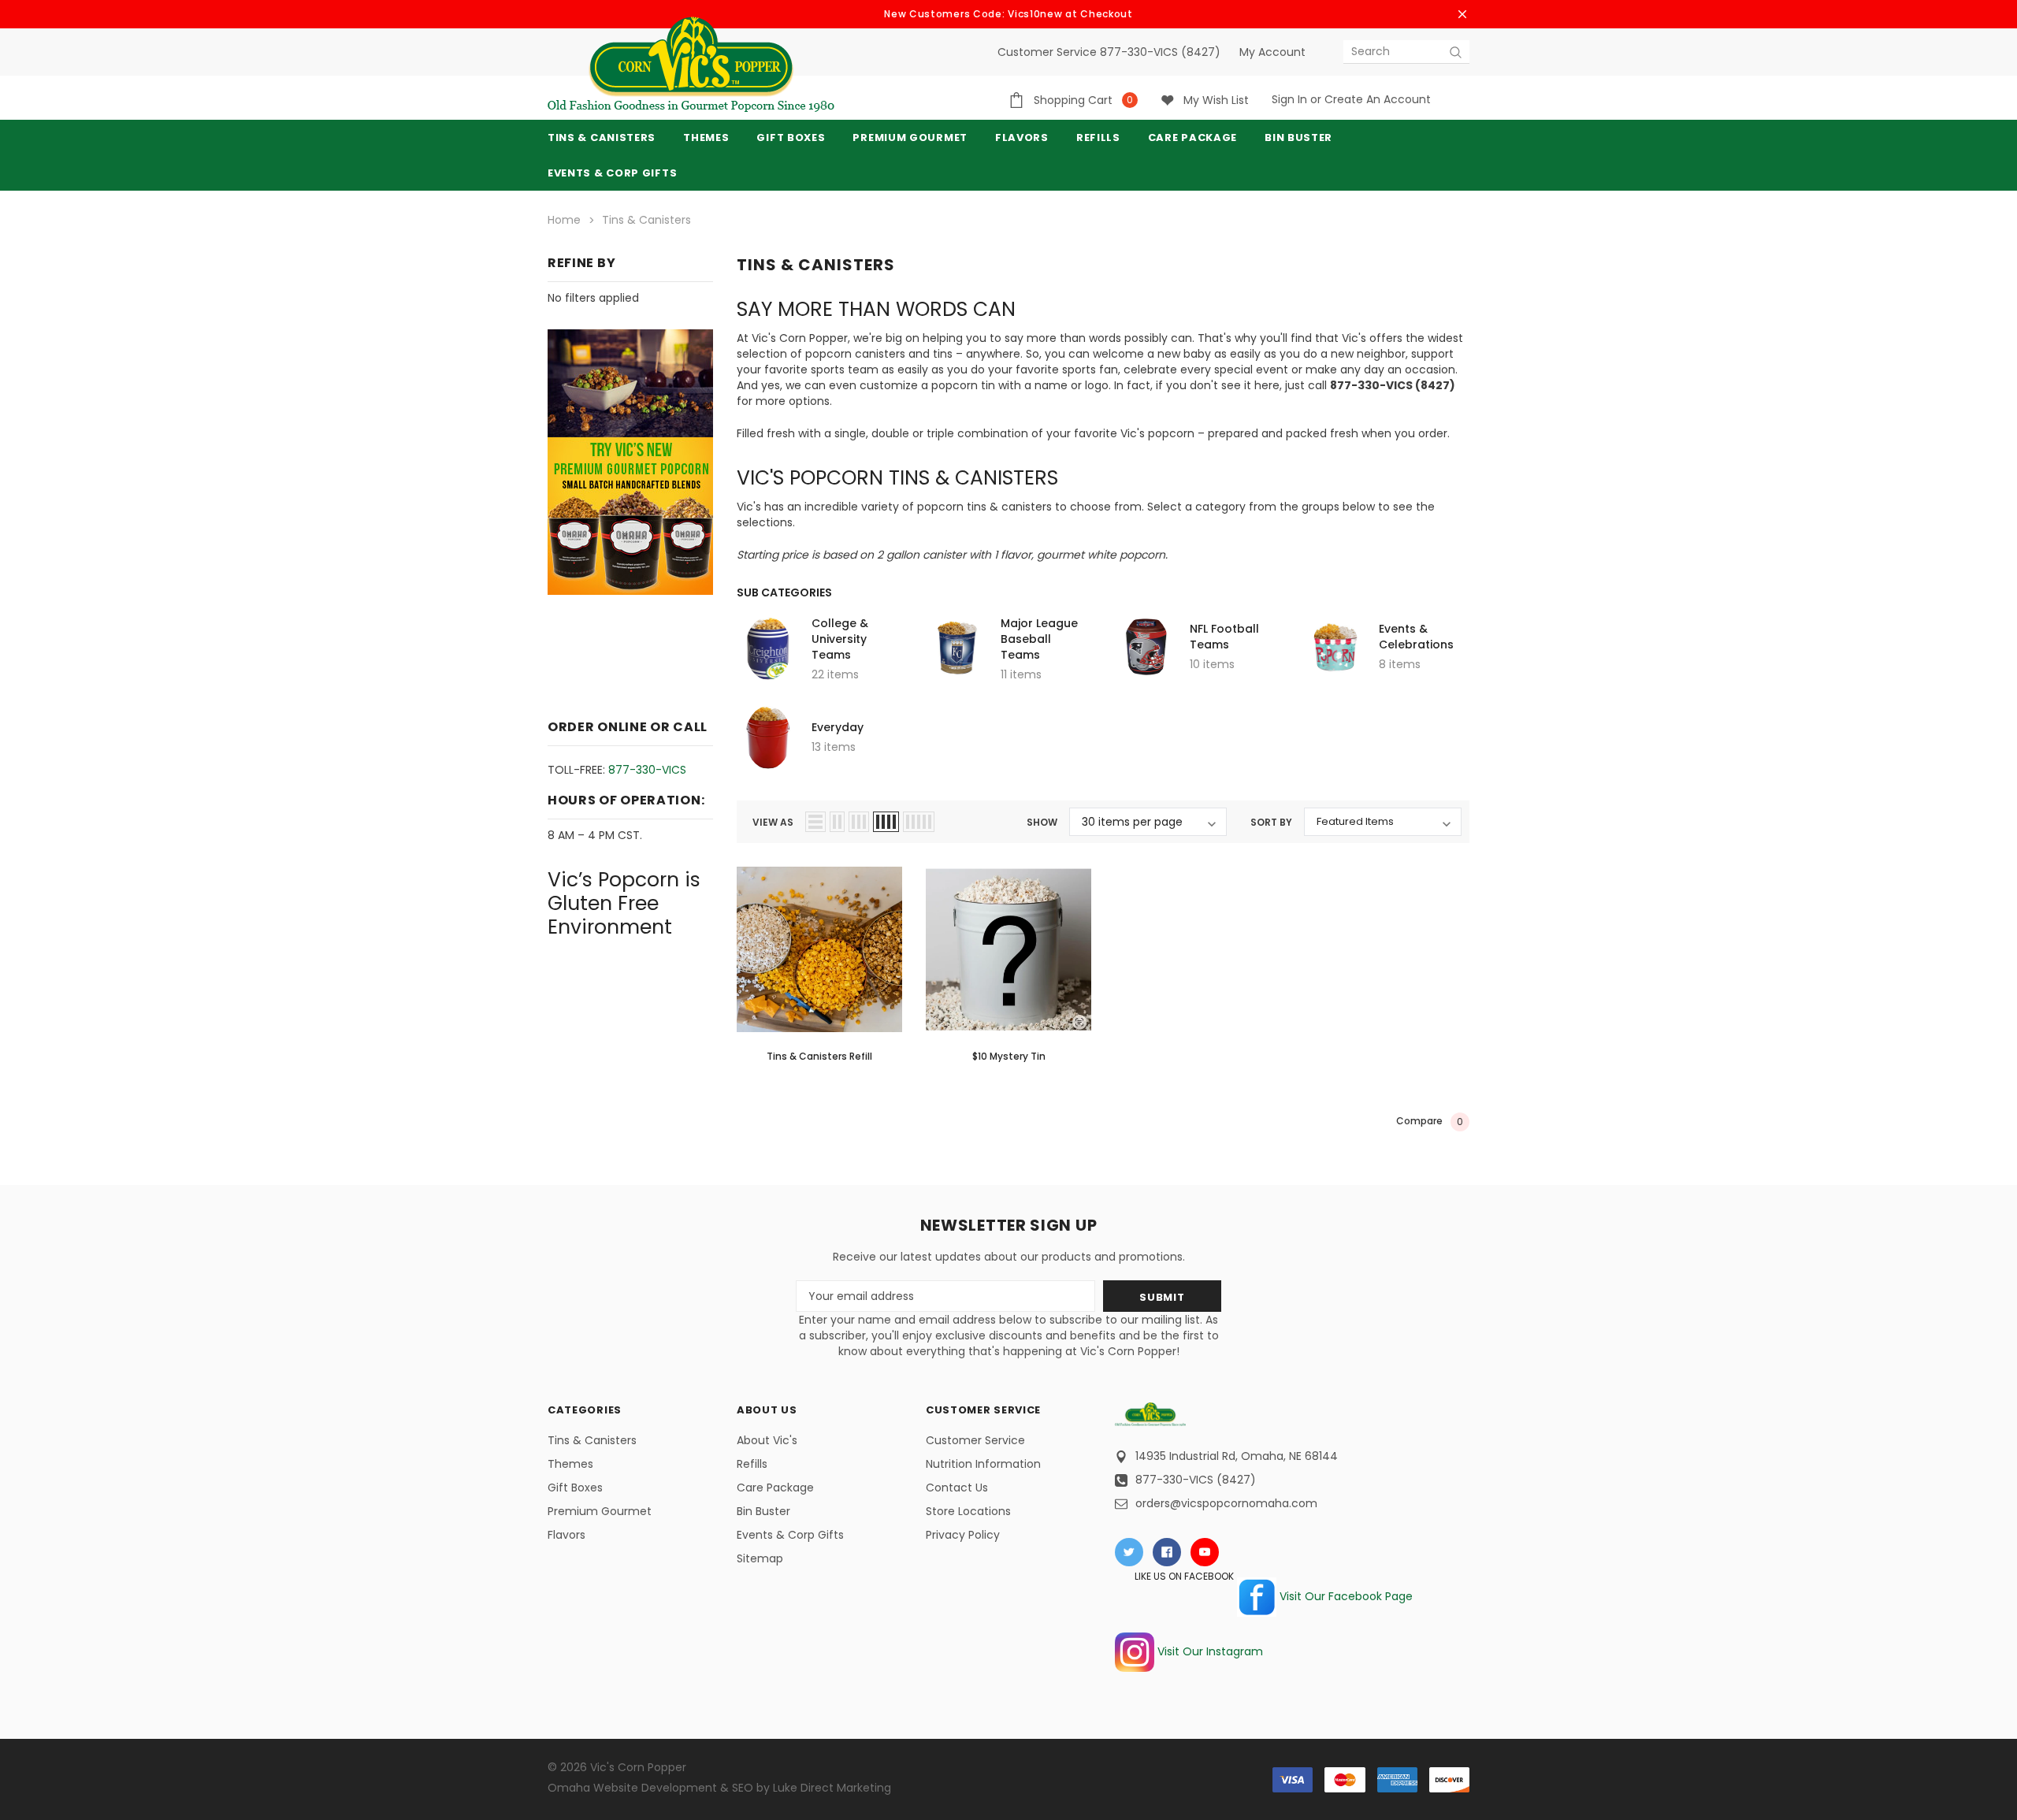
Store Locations (968, 1511)
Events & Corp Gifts (612, 173)
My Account (1272, 52)
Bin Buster (763, 1511)
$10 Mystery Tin (1009, 1056)
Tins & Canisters (602, 137)
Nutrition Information (983, 1464)
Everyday (838, 727)
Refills (752, 1464)
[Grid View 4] (886, 822)
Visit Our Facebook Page (1345, 1596)
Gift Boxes (575, 1488)
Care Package (775, 1488)
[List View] (815, 822)
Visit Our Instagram (1209, 1651)
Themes (706, 137)
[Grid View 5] (919, 822)
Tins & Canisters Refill (819, 1056)
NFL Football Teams (1224, 637)
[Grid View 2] (837, 822)
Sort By (1271, 822)
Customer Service (975, 1440)
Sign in (1289, 99)
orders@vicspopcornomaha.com (1226, 1503)
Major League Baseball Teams (1039, 639)
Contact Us (957, 1488)
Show (1042, 822)
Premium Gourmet (600, 1511)
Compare (1430, 1121)
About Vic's (767, 1440)
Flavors (566, 1535)
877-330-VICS (647, 770)
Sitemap (760, 1558)
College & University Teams (840, 639)
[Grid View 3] (859, 822)
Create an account (1378, 99)
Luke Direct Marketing (832, 1788)
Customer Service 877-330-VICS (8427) (1109, 52)
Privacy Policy (963, 1535)
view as (773, 822)
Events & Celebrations (1416, 637)
